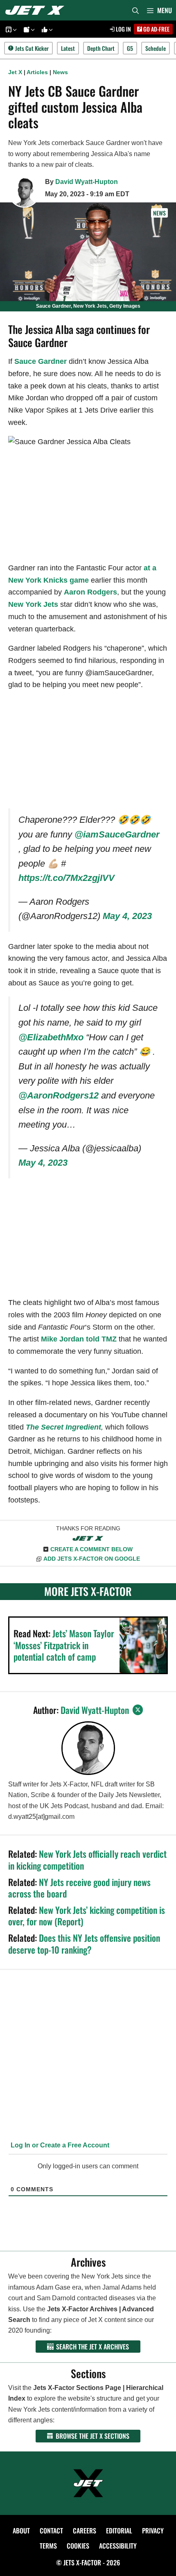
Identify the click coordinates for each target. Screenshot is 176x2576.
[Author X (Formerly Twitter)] (138, 1710)
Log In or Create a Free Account (59, 2145)
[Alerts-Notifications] (28, 29)
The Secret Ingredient (63, 1427)
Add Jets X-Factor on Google (92, 1559)
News (60, 72)
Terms (48, 2546)
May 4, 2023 (127, 916)
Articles (37, 72)
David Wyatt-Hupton (87, 182)
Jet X (15, 72)
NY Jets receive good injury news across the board (79, 1888)
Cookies (78, 2546)
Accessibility (118, 2546)
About (21, 2531)
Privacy (153, 2531)
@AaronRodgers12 (59, 1095)
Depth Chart (101, 48)
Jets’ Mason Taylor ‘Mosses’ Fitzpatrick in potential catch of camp (64, 1645)
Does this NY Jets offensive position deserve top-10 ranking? (84, 1944)
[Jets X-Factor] (37, 10)
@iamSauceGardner (117, 834)
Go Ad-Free (156, 29)
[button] (14, 29)
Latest (68, 48)
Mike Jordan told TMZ (79, 1339)
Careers (85, 2531)
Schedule (156, 48)
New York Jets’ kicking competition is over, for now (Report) (87, 1916)
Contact (51, 2531)
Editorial (119, 2531)
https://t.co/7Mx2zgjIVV (67, 878)
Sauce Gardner (41, 361)
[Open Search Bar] (135, 10)
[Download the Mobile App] (10, 29)
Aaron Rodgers (90, 592)
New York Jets (33, 604)
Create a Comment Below (91, 1549)
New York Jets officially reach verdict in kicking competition (87, 1860)
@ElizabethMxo (51, 1037)
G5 (130, 48)
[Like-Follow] (46, 29)
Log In (123, 29)
